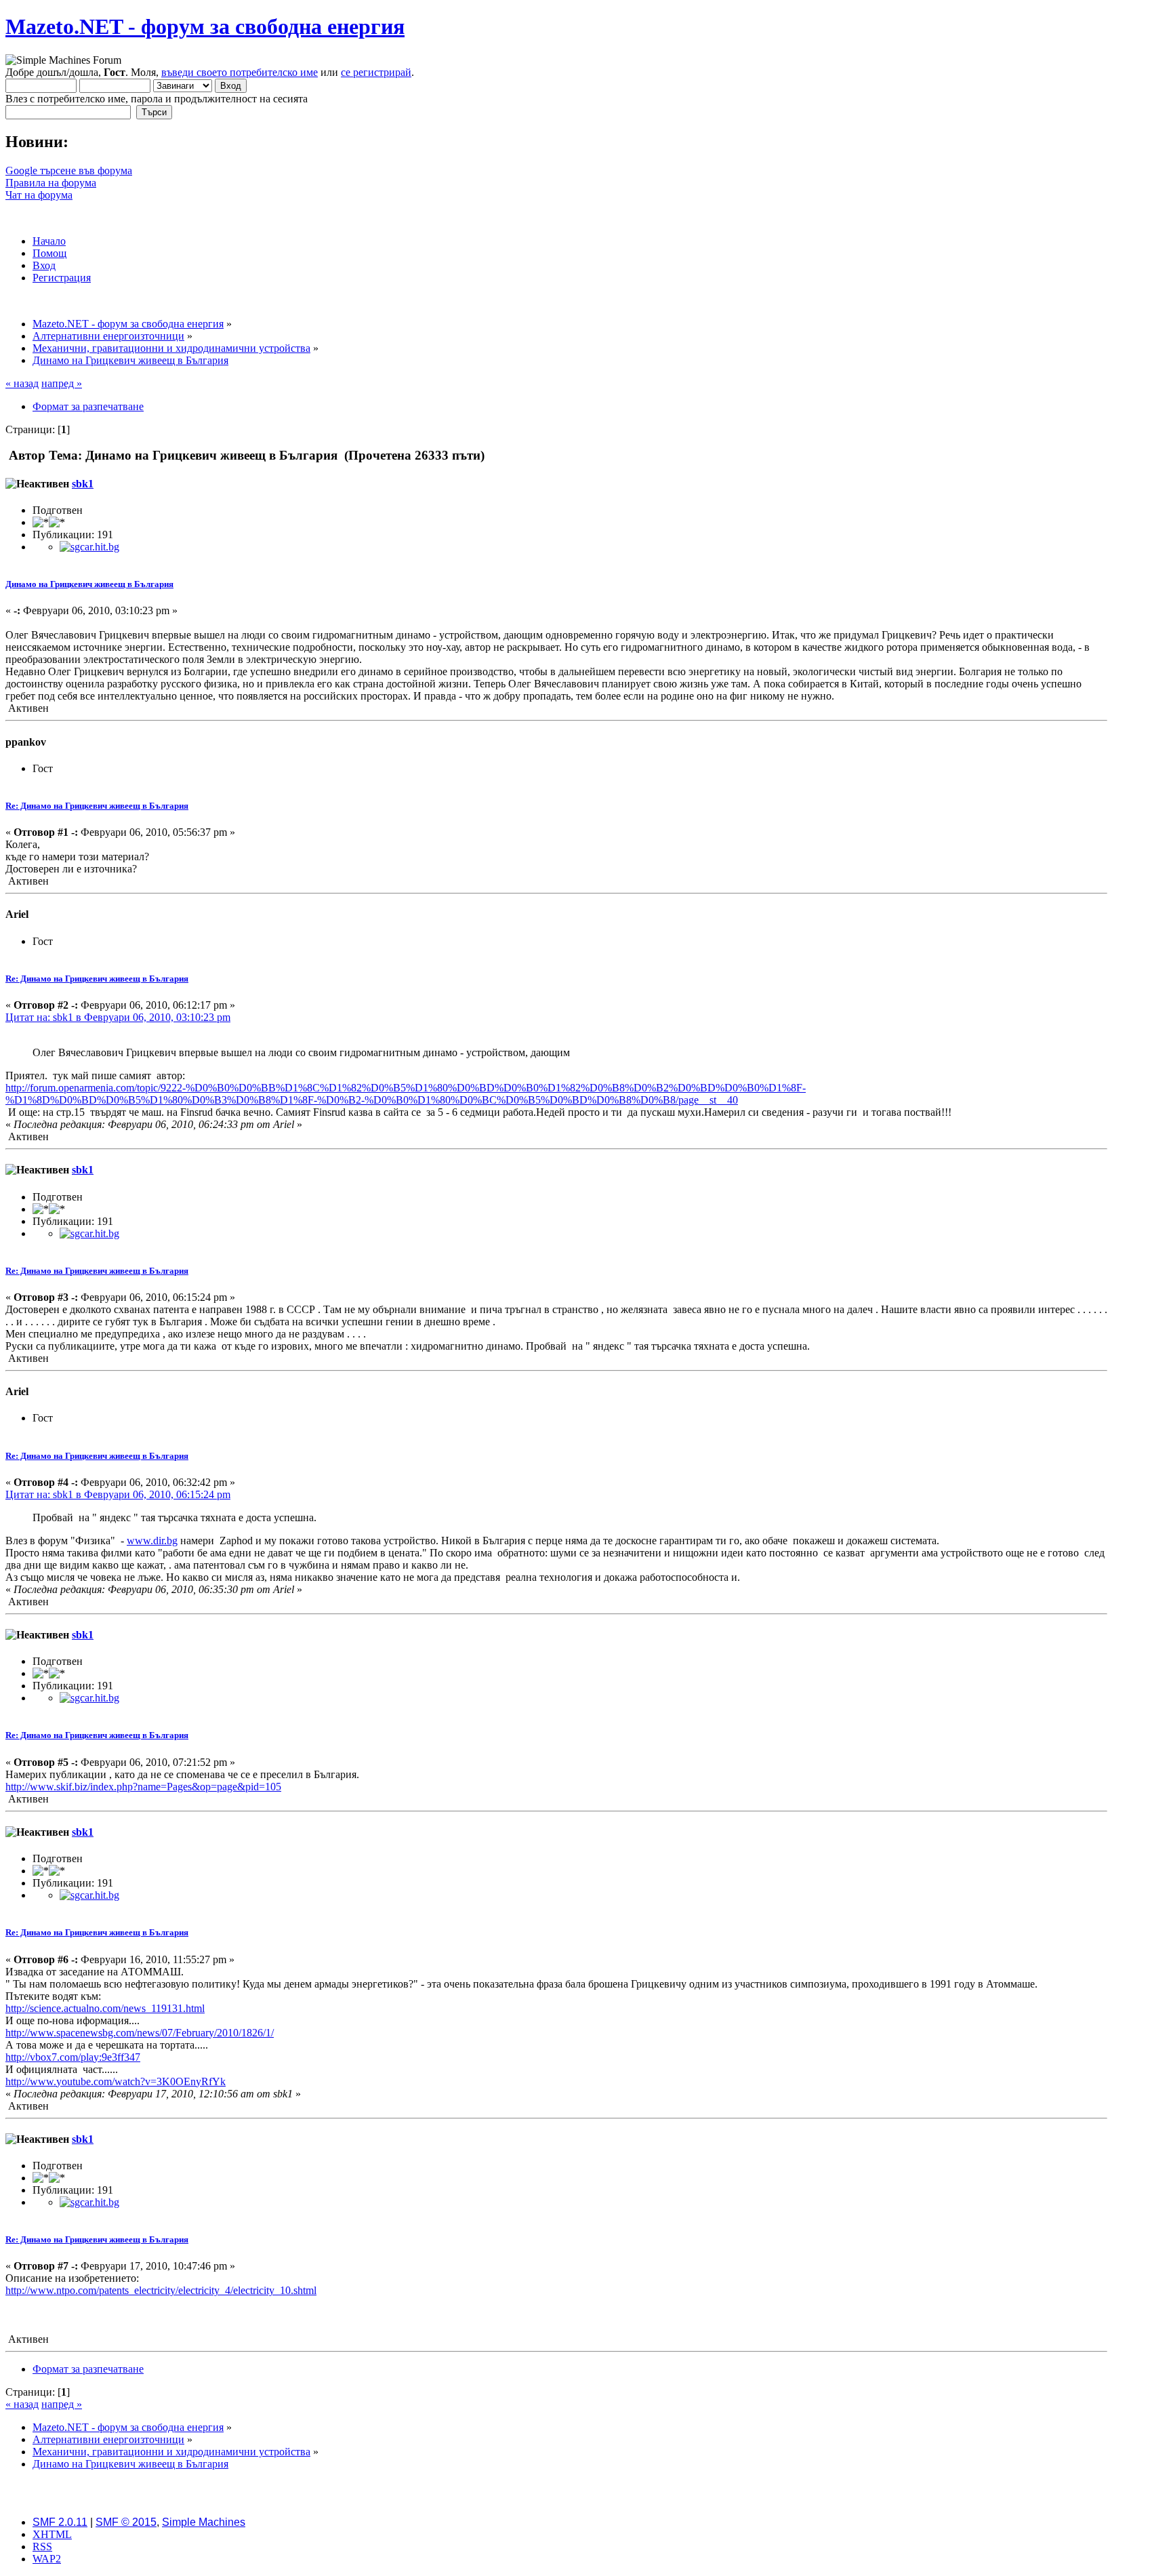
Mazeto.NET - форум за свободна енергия (205, 26)
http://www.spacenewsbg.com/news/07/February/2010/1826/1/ (140, 2033)
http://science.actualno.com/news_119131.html (105, 2008)
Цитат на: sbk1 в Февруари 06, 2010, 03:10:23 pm (118, 1017)
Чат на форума (39, 195)
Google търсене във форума (69, 170)
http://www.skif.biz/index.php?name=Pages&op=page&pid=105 (143, 1787)
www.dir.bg (152, 1541)
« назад (22, 383)
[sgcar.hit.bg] (89, 547)
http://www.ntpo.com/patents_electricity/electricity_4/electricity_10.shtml (161, 2290)
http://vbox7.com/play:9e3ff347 (73, 2057)
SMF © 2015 (126, 2522)
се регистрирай (376, 72)
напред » (62, 383)
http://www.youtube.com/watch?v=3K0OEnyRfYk (116, 2081)
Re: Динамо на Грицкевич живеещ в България (97, 806)
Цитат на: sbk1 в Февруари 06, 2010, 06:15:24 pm (118, 1494)
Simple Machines (204, 2522)
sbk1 (83, 484)
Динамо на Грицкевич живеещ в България (89, 584)
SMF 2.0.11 (60, 2522)
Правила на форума (51, 183)
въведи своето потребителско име (240, 72)
